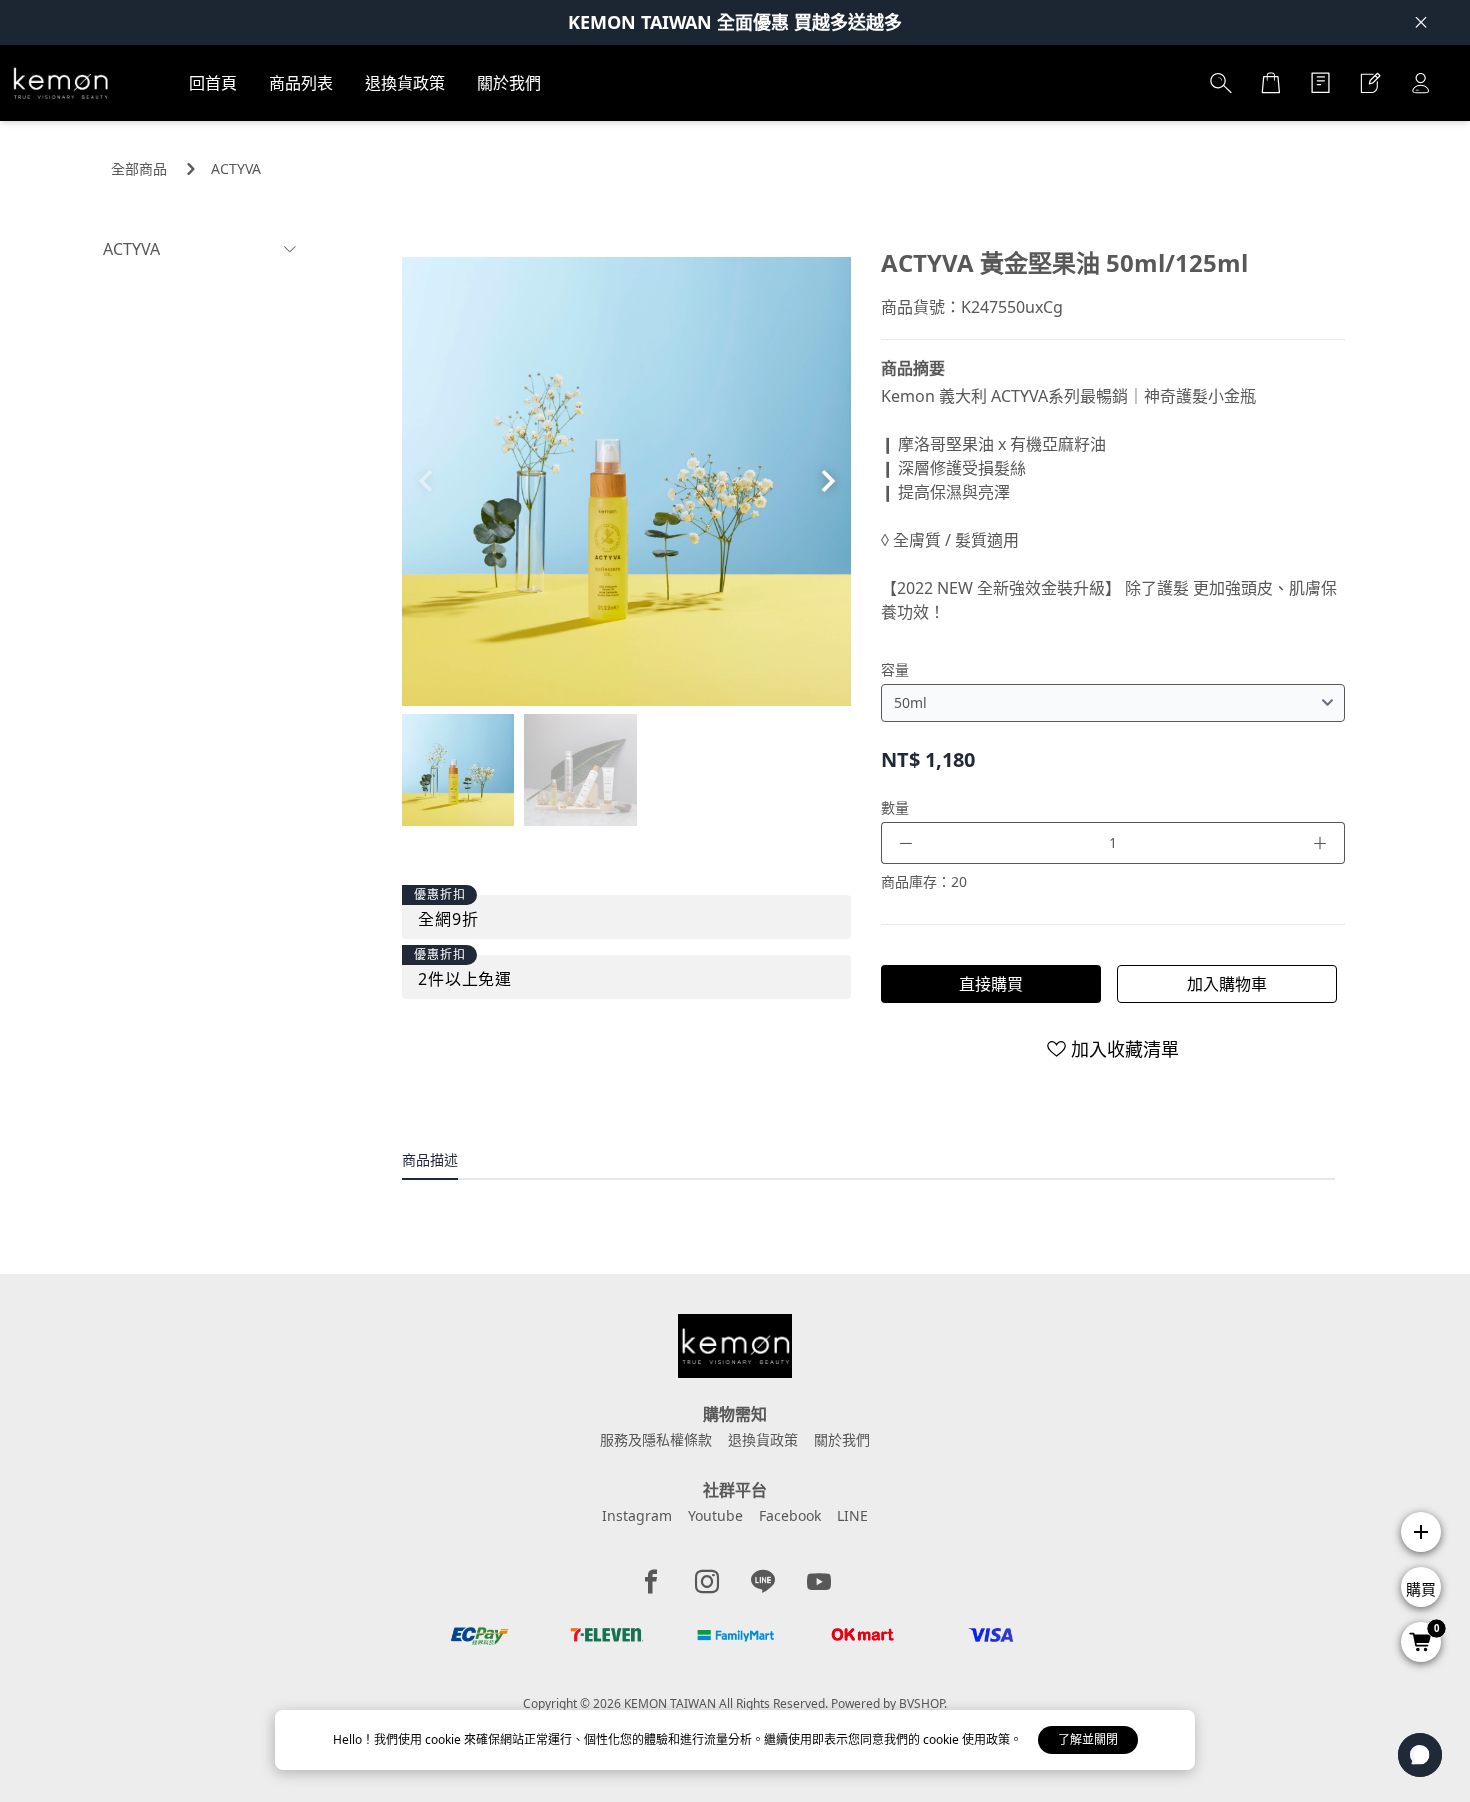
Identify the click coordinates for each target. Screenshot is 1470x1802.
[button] (827, 481)
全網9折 (448, 919)
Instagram (637, 1515)
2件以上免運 (465, 979)
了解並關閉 (1088, 1739)
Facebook (790, 1515)
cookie (444, 1739)
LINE (852, 1515)
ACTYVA (236, 168)
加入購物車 (1227, 984)
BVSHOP (921, 1703)
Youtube (715, 1515)
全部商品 (139, 168)
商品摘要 (913, 368)
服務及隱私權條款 (656, 1439)
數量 (895, 807)
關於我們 (842, 1439)
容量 (895, 669)
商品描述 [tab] (430, 1159)
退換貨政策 (763, 1439)
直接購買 (991, 984)
